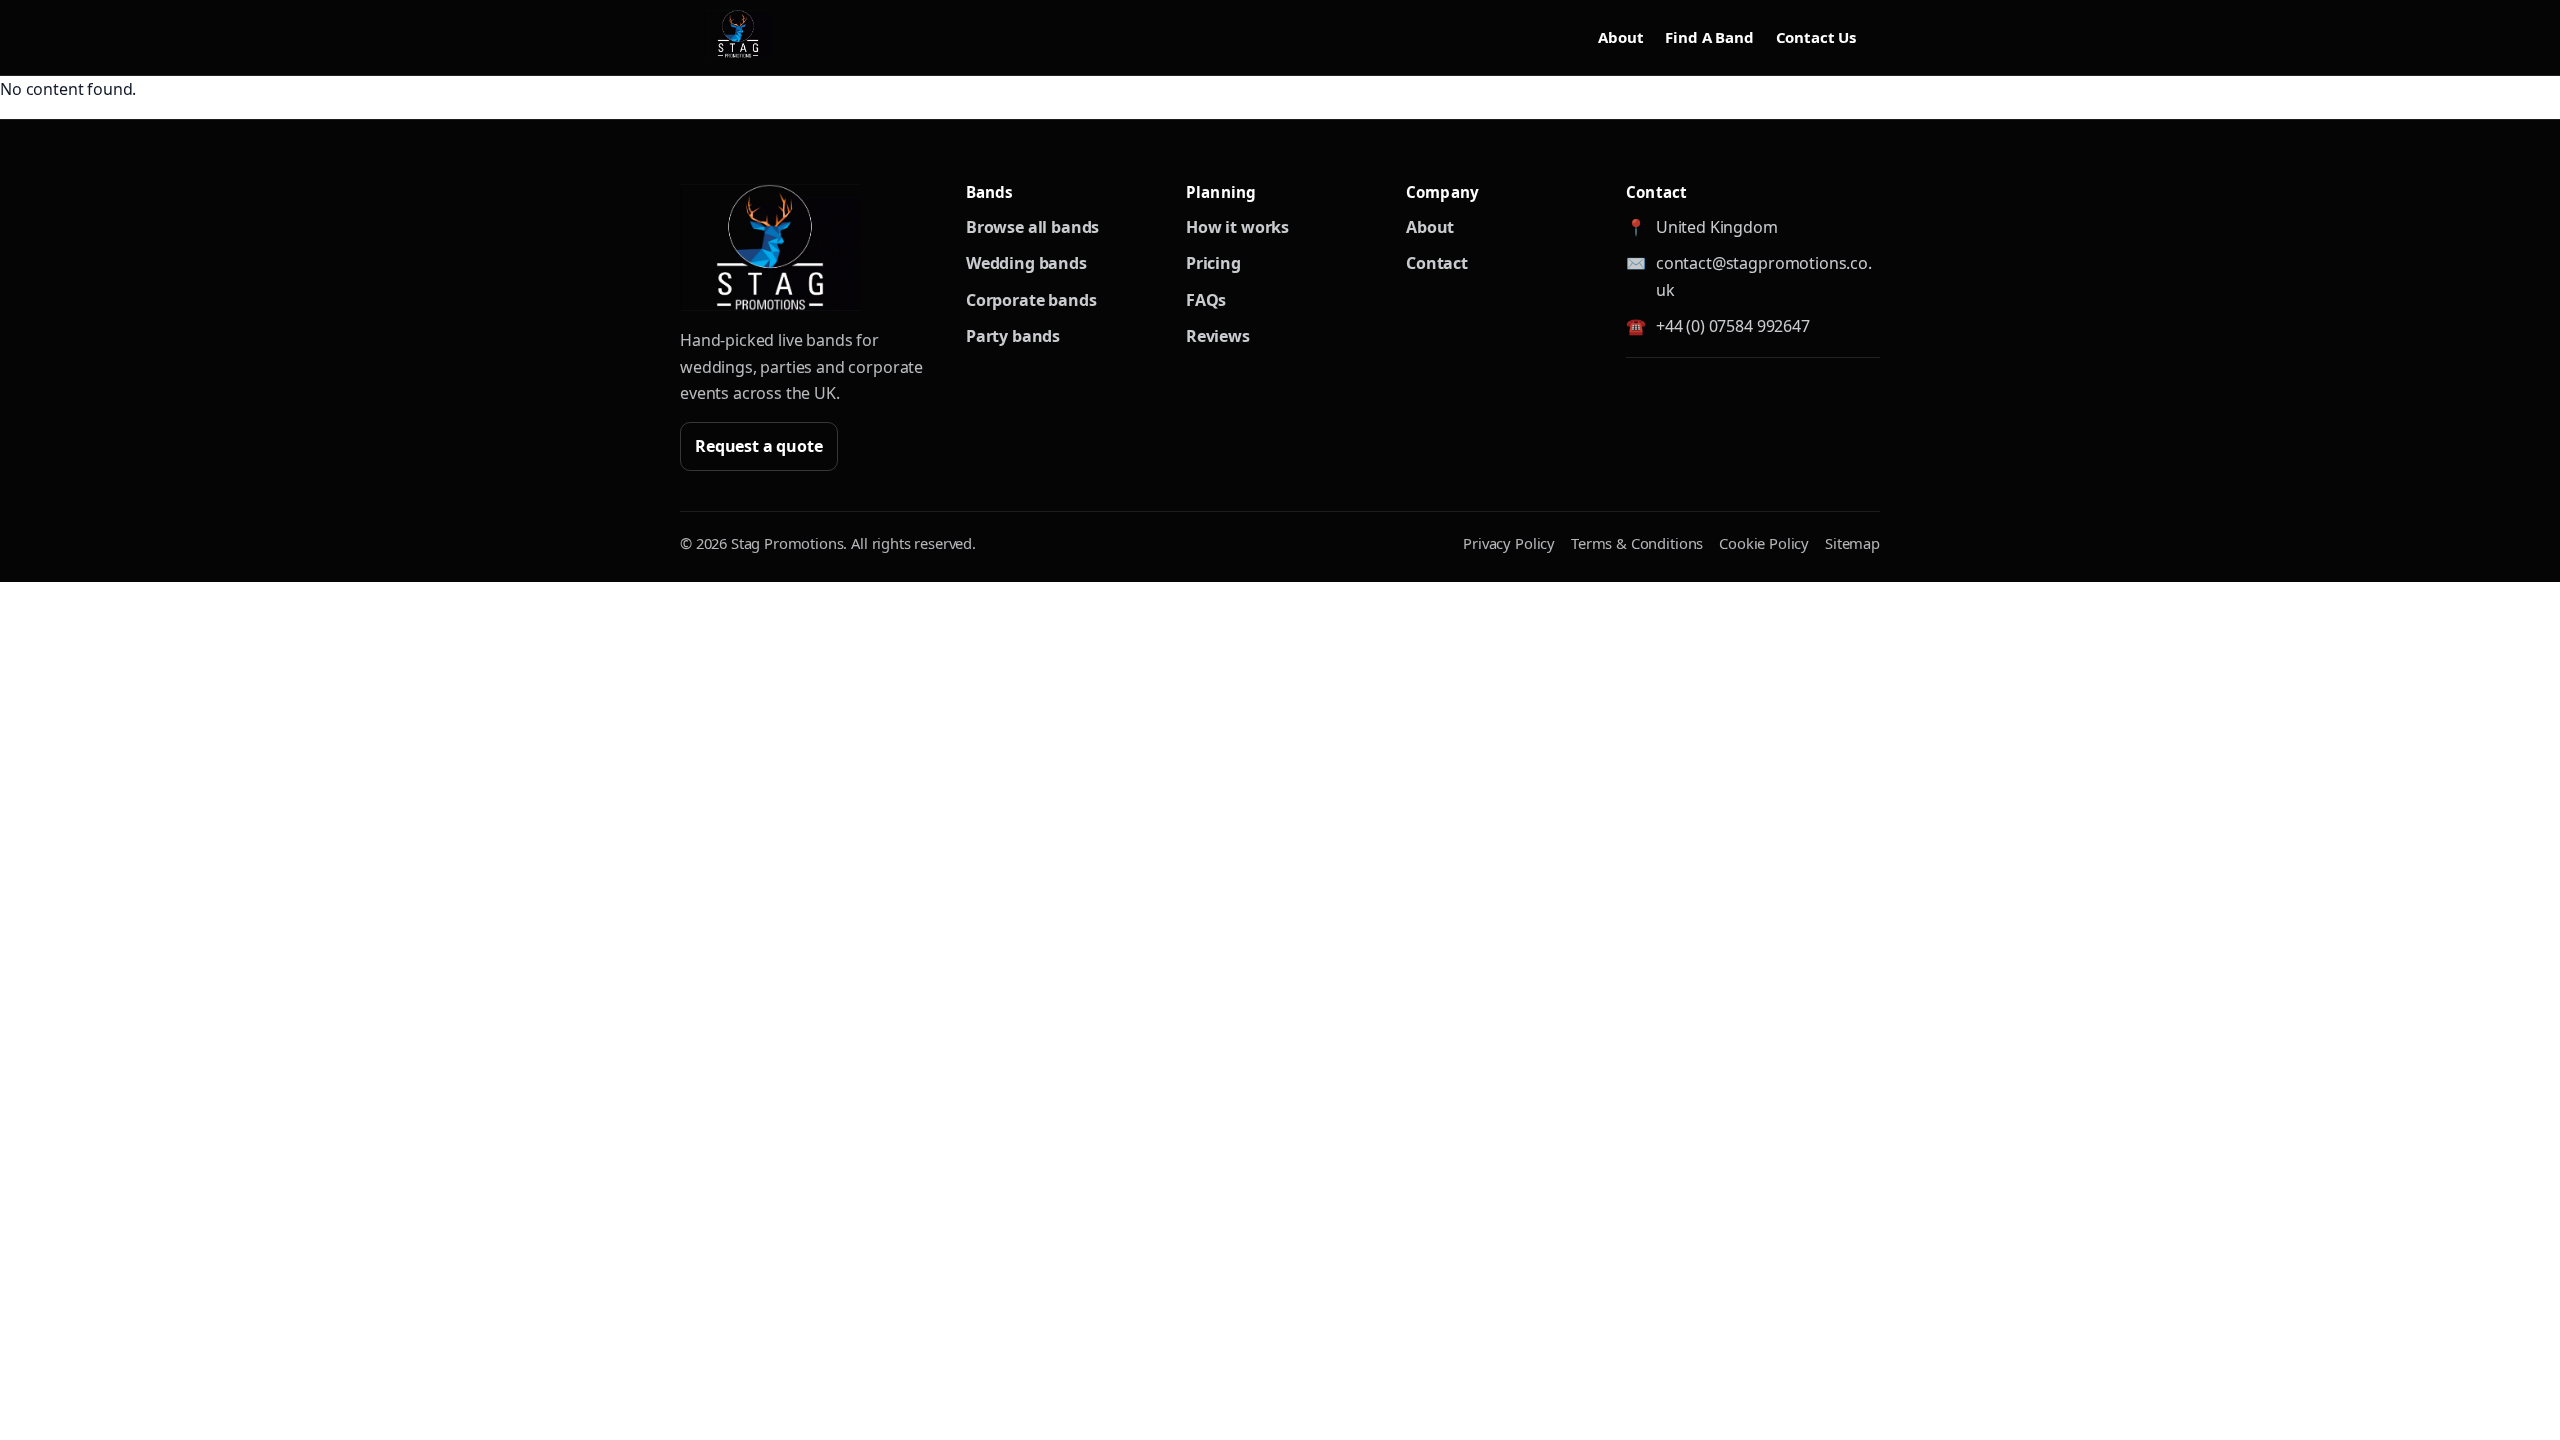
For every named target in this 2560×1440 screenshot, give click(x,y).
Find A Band (1709, 37)
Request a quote (759, 446)
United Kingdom (1717, 227)
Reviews (1218, 336)
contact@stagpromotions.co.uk (1764, 276)
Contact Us (1816, 37)
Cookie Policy (1764, 543)
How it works (1237, 227)
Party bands (1013, 336)
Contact (1437, 263)
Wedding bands (1026, 263)
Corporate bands (1031, 299)
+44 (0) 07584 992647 (1733, 326)
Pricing (1213, 263)
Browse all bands (1032, 227)
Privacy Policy (1509, 543)
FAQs (1206, 299)
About (1620, 37)
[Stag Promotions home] (770, 247)
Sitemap (1852, 543)
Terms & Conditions (1637, 543)
